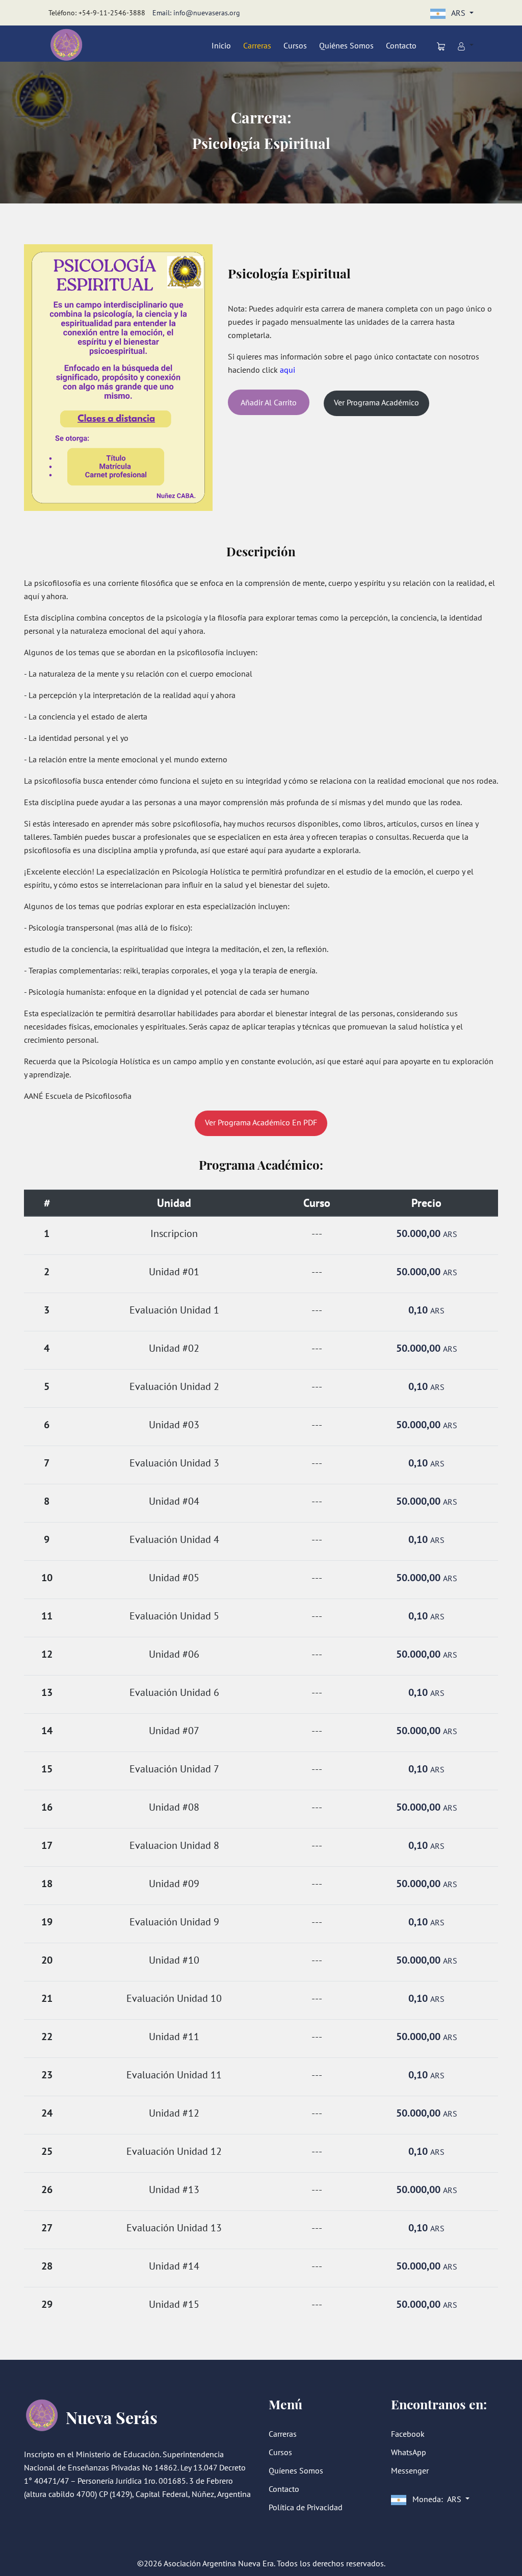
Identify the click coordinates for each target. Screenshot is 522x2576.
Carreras (257, 45)
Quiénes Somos (346, 45)
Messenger (410, 2470)
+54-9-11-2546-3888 (112, 13)
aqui (288, 370)
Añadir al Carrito (269, 402)
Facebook (408, 2434)
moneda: (436, 2499)
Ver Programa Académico (376, 402)
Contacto (401, 45)
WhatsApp (409, 2452)
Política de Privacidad (306, 2507)
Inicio (221, 45)
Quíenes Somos (296, 2470)
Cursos (295, 45)
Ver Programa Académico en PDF (261, 1122)
